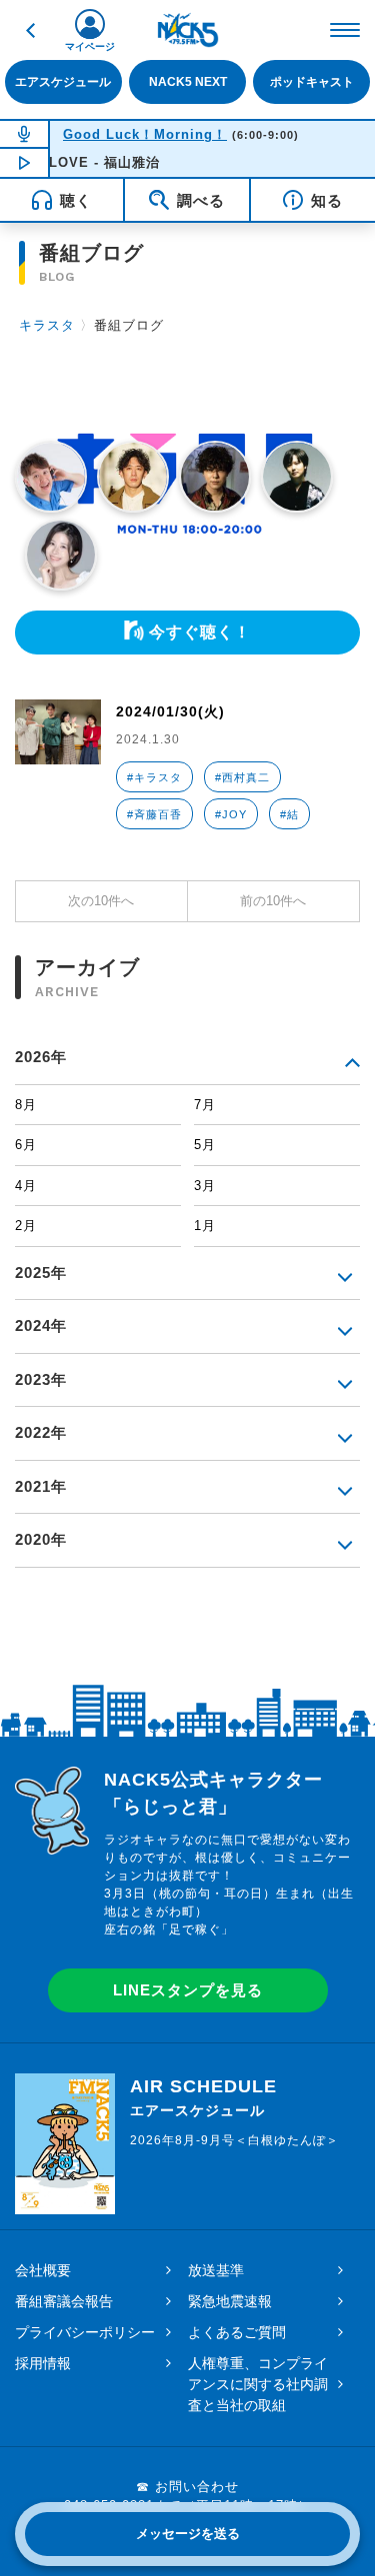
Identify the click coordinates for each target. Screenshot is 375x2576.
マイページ (90, 46)
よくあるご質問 (237, 2332)
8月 (26, 1105)
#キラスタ (154, 777)
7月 (205, 1105)
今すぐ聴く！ (200, 632)
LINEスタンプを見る (188, 1990)
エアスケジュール (63, 81)
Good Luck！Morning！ (145, 134)
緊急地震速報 (230, 2301)
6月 (26, 1145)
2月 (26, 1226)
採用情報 (43, 2363)
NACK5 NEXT (188, 81)
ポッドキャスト (312, 81)
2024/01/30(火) (170, 711)
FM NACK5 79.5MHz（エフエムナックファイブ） (188, 30)
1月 (205, 1226)
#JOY (231, 814)
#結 (289, 814)
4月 (26, 1186)
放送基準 (216, 2270)
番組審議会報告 (64, 2301)
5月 (205, 1145)
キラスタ (47, 325)
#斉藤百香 (154, 814)
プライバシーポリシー (85, 2332)
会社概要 (43, 2270)
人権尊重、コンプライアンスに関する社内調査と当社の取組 (258, 2384)
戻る (30, 30)
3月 (205, 1186)
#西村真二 (242, 777)
